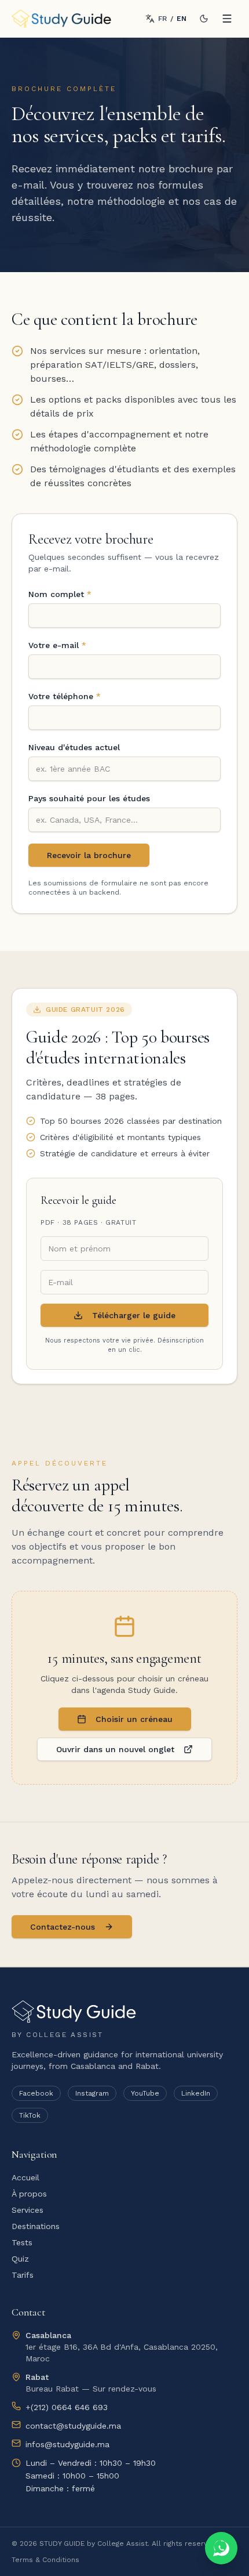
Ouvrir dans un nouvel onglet (115, 1749)
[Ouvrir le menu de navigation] (227, 19)
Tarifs (23, 2275)
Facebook (36, 2093)
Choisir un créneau (134, 1719)
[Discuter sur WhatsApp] (221, 2548)
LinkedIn (196, 2093)
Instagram (92, 2093)
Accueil (25, 2177)
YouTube (145, 2093)
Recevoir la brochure (89, 855)
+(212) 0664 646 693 (67, 2407)
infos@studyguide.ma (67, 2444)
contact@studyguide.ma (73, 2426)
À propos (29, 2194)
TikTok (30, 2115)
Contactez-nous (63, 1927)
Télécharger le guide (134, 1315)
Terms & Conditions (45, 2560)
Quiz (20, 2259)
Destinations (36, 2226)
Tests (22, 2242)
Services (28, 2210)
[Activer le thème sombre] (204, 19)
